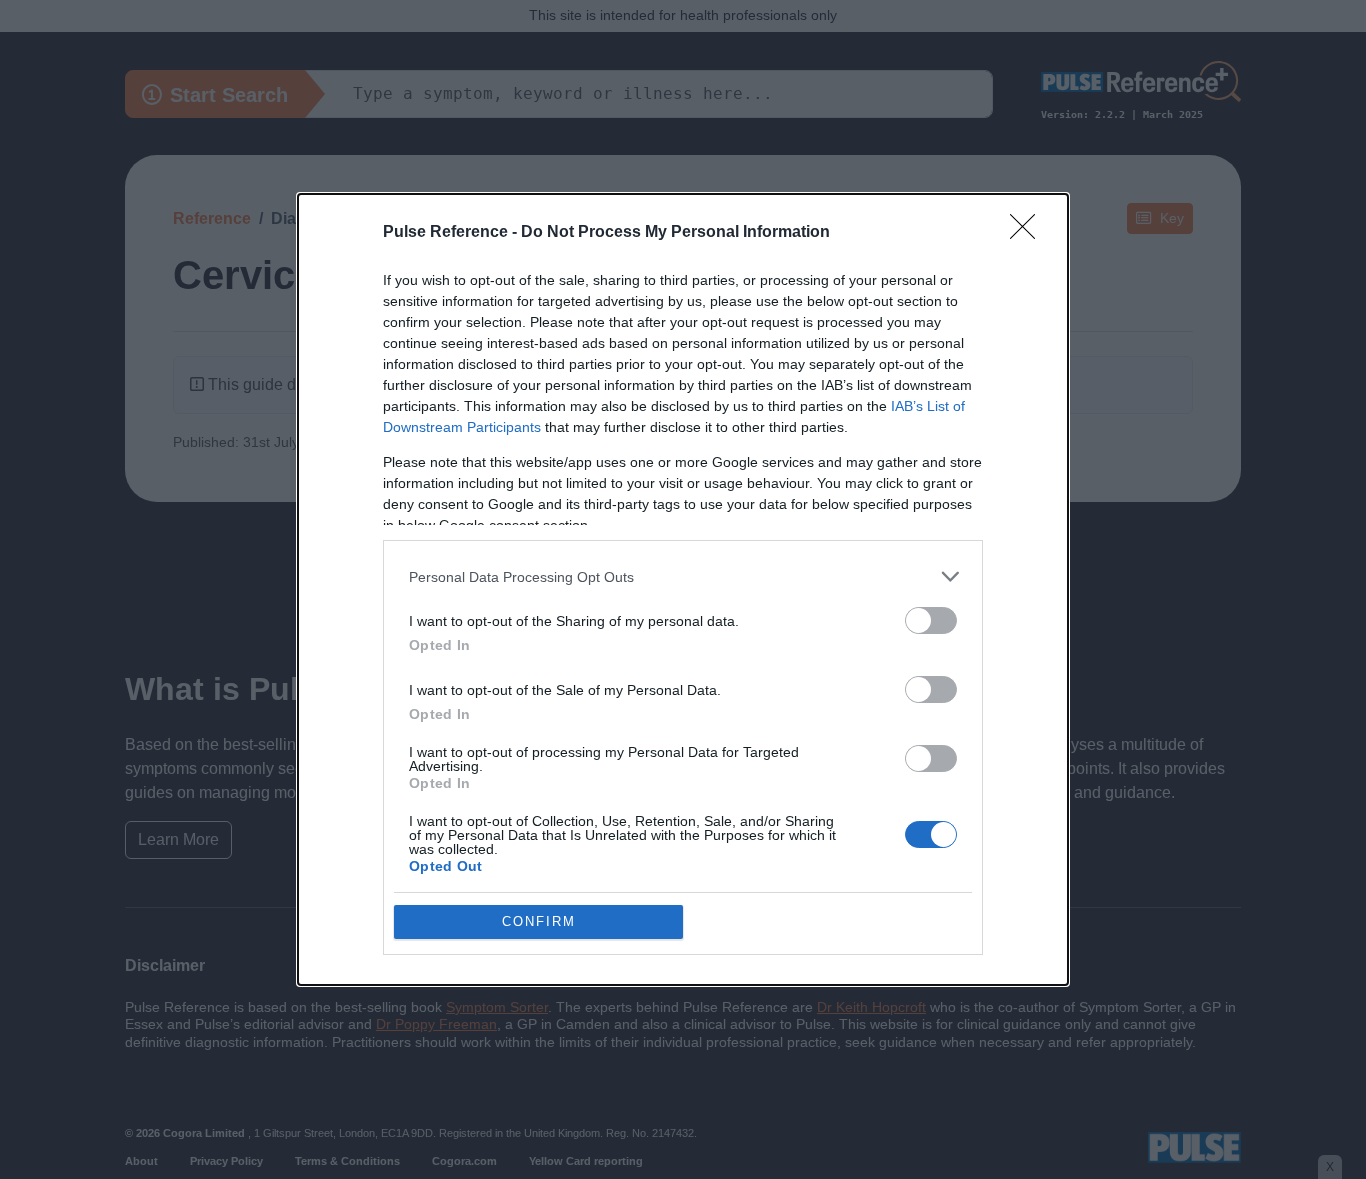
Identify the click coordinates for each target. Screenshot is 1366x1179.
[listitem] (683, 576)
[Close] (1029, 233)
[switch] (931, 620)
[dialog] (683, 589)
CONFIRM (539, 921)
